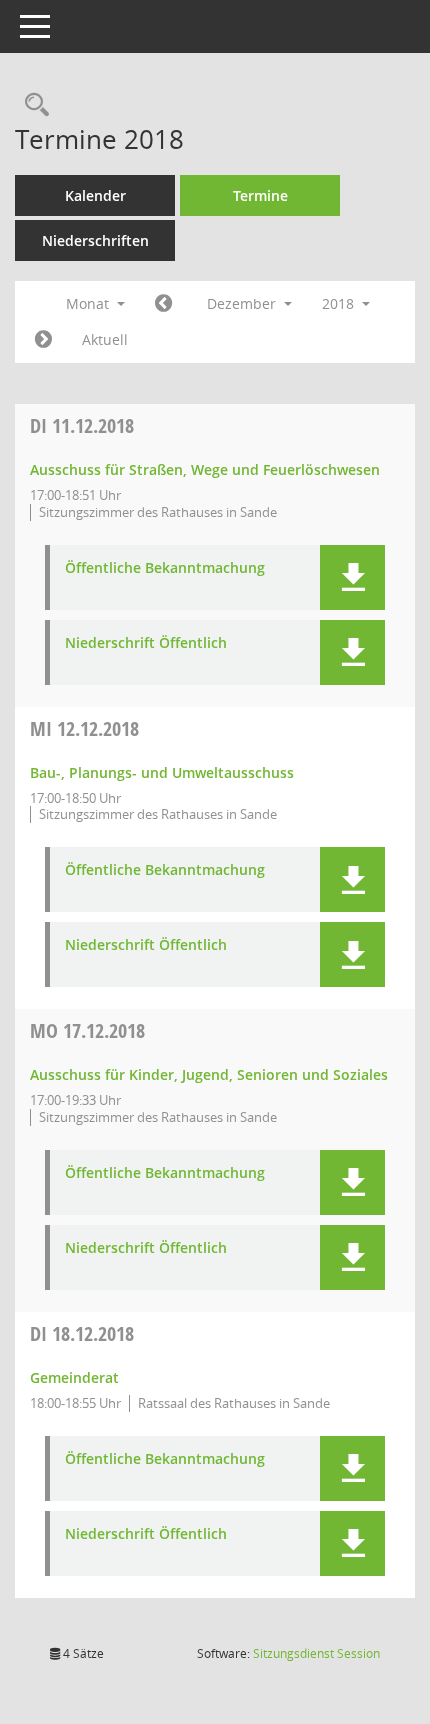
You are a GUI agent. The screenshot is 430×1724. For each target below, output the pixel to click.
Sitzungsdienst (316, 1653)
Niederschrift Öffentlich (146, 643)
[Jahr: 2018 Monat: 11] (163, 304)
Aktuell (105, 339)
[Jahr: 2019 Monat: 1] (43, 340)
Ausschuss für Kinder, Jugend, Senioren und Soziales (209, 1074)
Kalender (95, 195)
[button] (352, 577)
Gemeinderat (74, 1377)
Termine (260, 195)
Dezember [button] (243, 303)
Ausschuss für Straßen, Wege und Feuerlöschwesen (205, 469)
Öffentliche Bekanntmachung (165, 568)
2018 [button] (340, 303)
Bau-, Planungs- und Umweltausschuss (162, 772)
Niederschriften (95, 240)
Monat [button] (89, 303)
